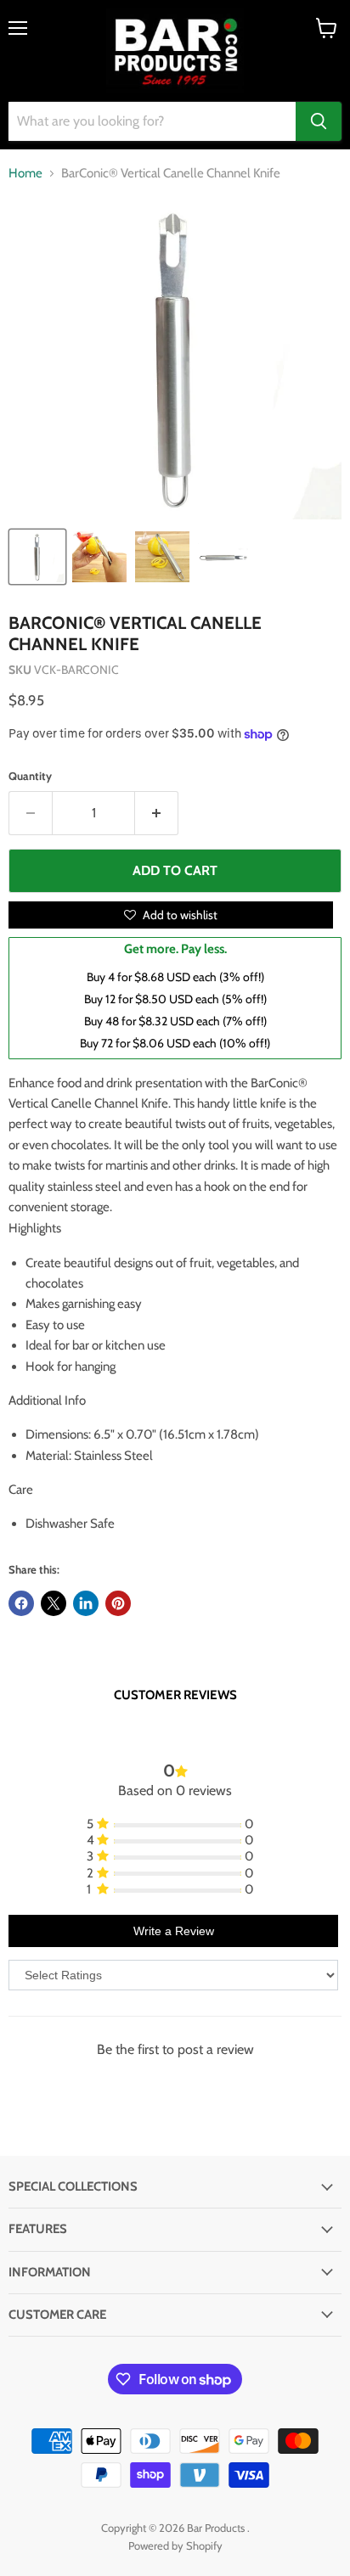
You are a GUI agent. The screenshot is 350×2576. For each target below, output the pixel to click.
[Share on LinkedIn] (86, 1603)
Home (25, 174)
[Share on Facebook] (21, 1603)
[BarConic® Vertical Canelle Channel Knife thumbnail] (37, 557)
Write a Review (174, 1931)
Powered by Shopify (175, 2545)
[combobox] (152, 121)
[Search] (319, 121)
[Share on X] (54, 1603)
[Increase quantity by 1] (157, 813)
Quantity (30, 776)
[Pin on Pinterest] (118, 1603)
